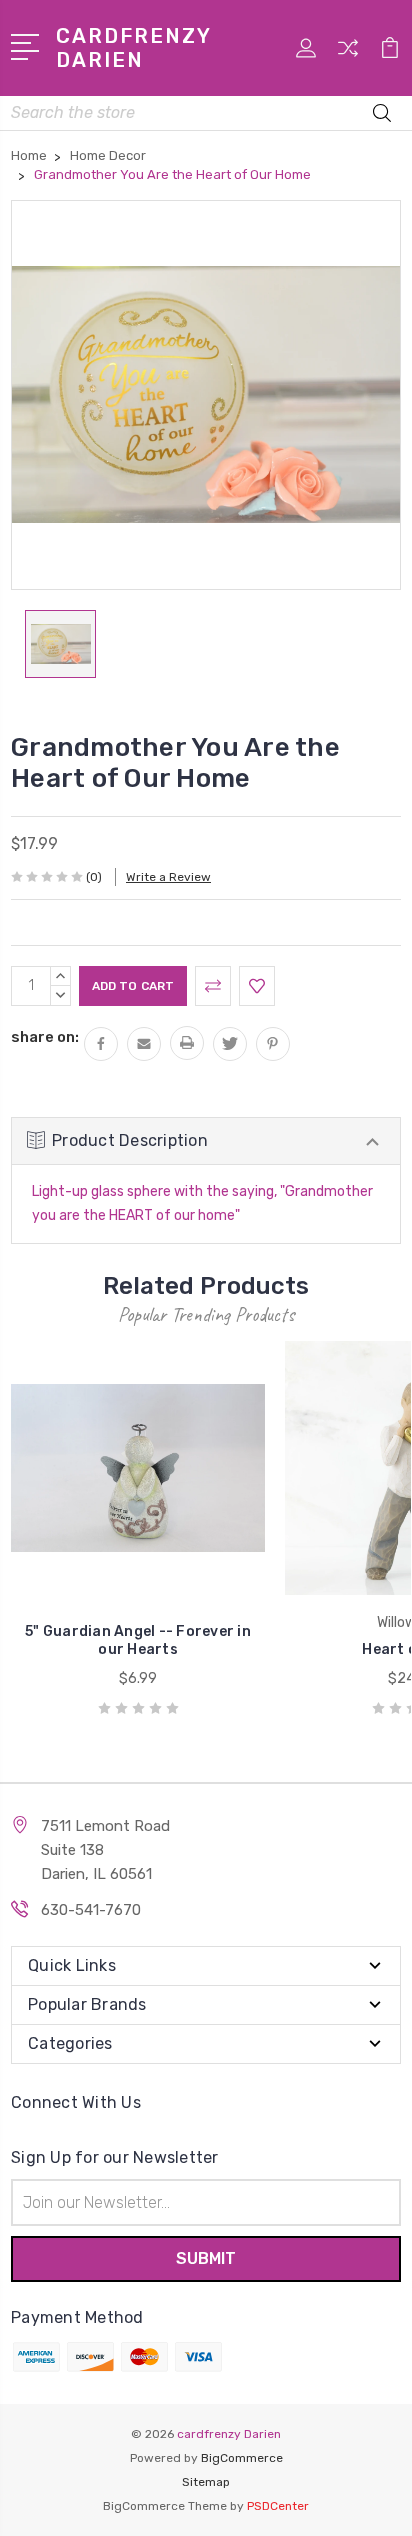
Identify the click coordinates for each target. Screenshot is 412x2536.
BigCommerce (242, 2458)
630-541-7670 (91, 1910)
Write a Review (168, 877)
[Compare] (348, 54)
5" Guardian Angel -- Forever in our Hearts (138, 1640)
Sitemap (206, 2482)
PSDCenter (278, 2506)
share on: (45, 1037)
